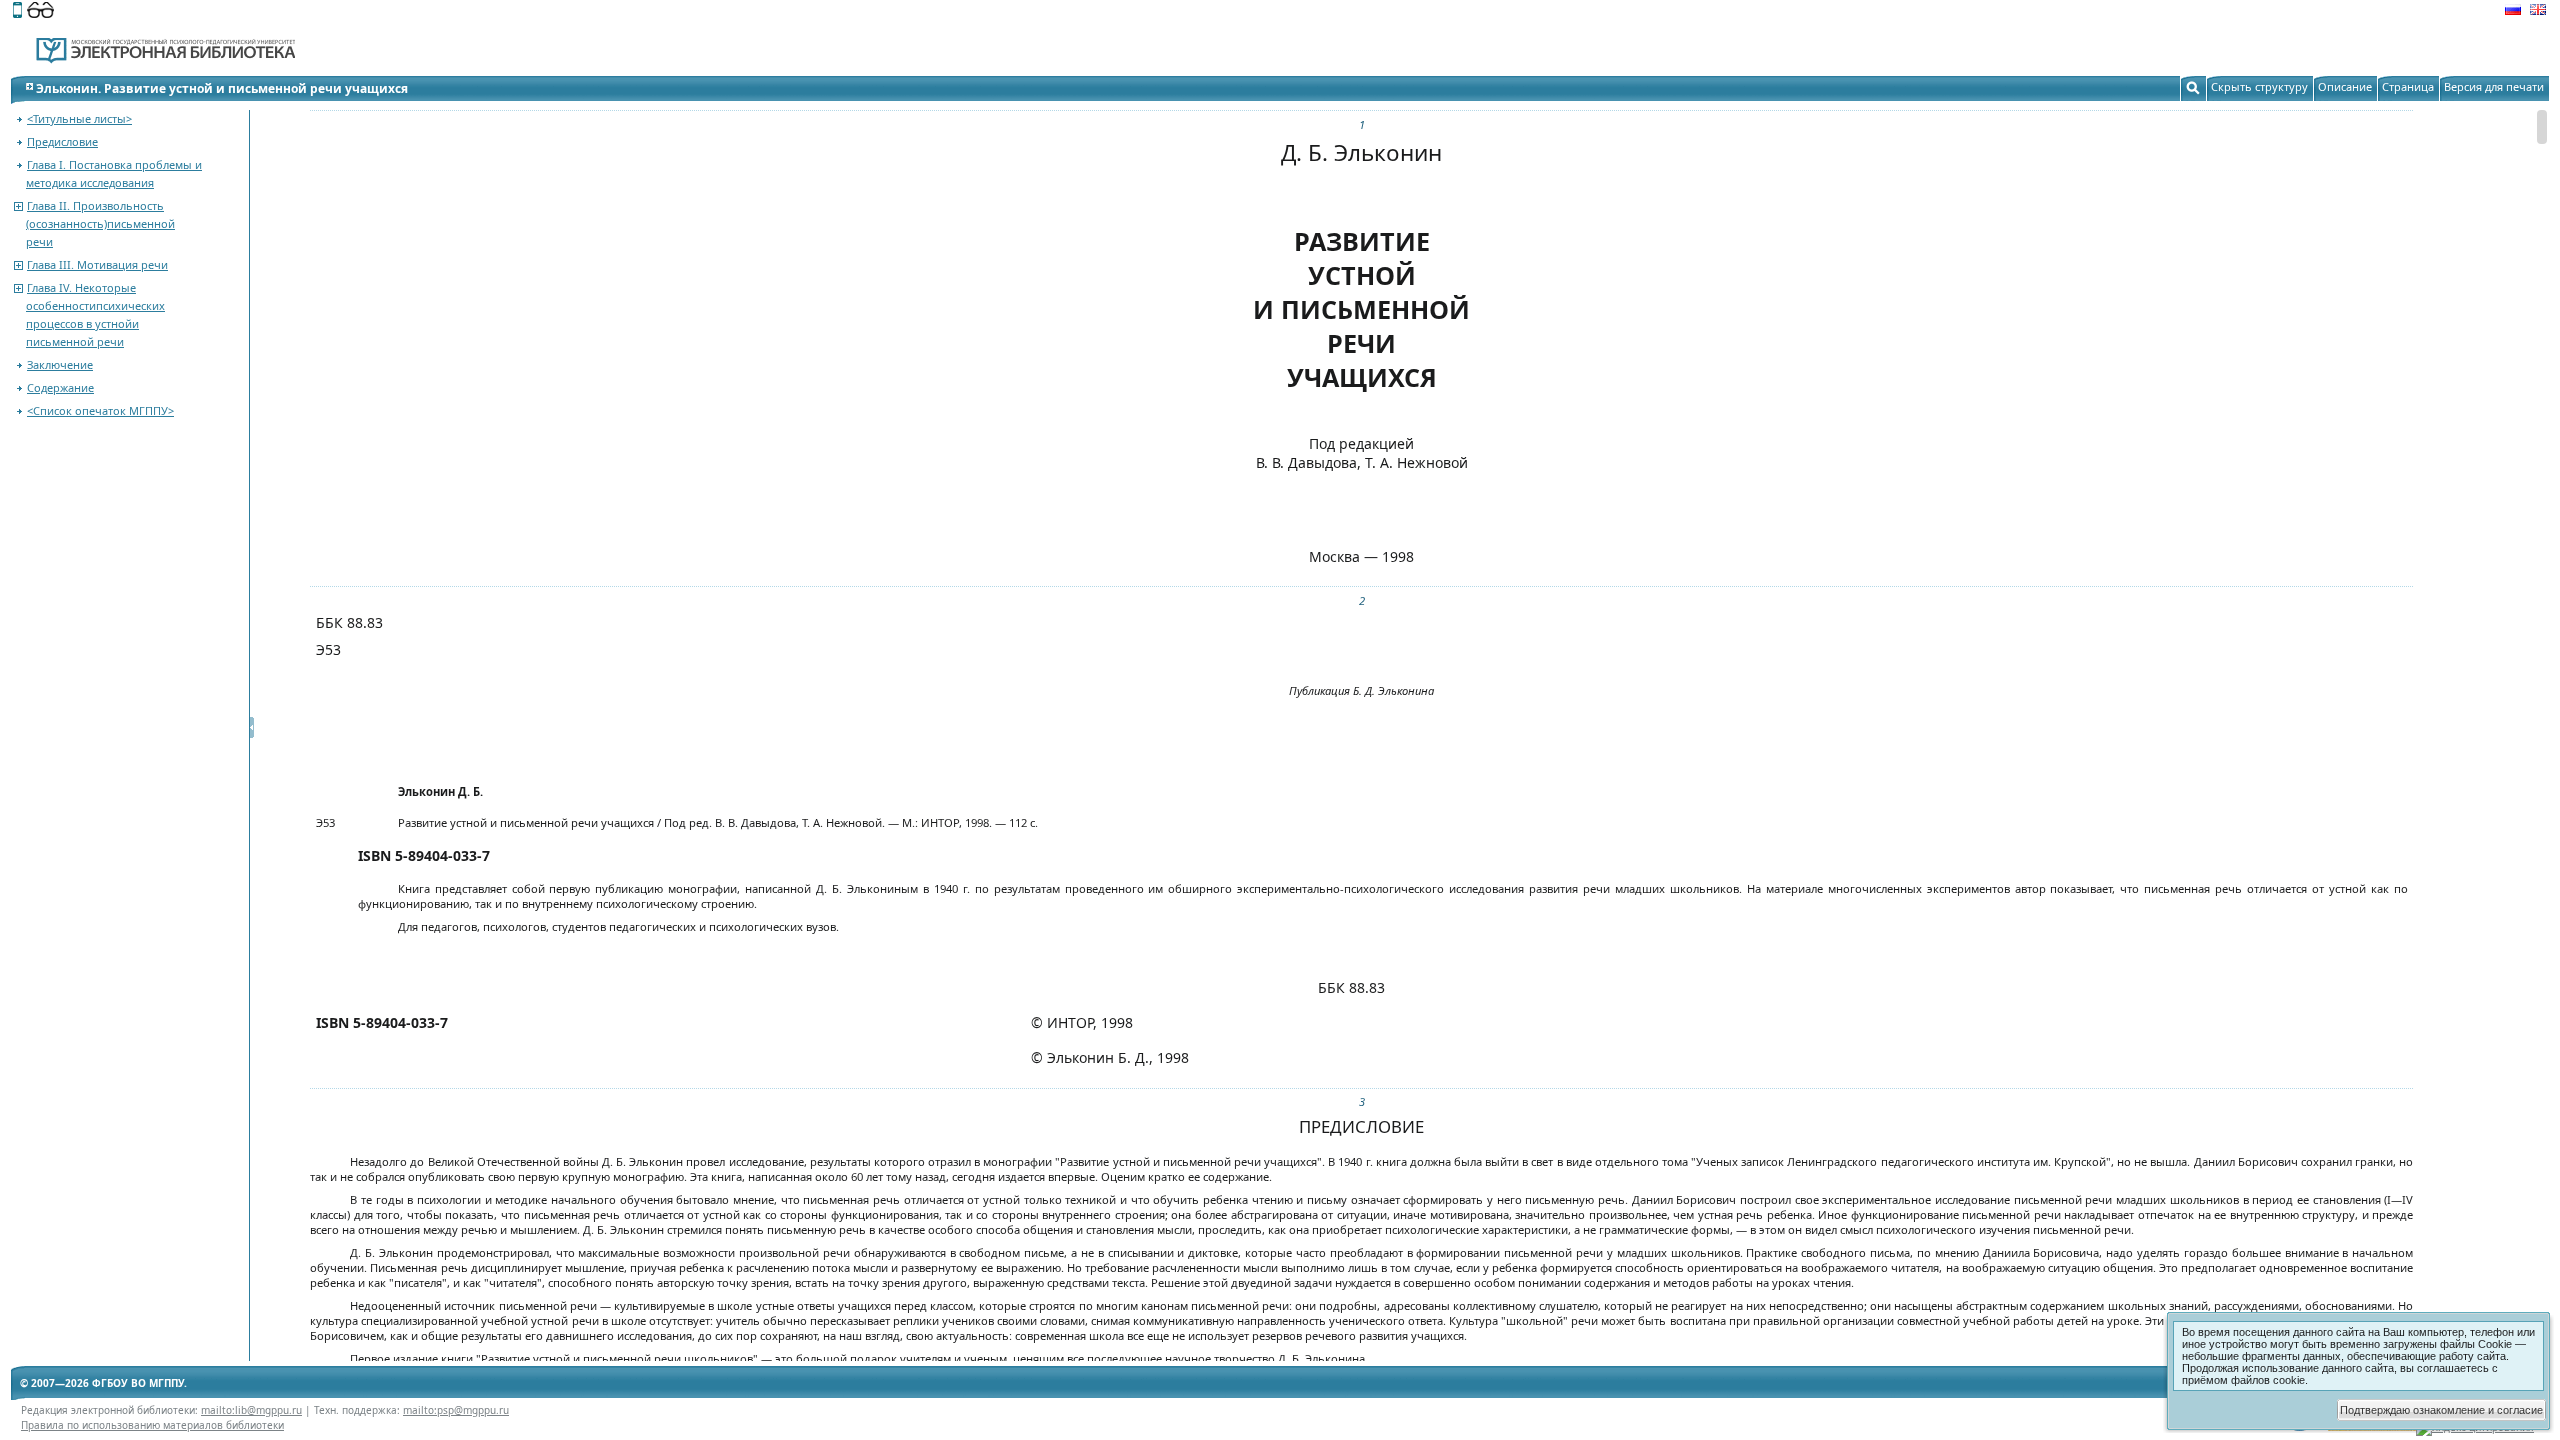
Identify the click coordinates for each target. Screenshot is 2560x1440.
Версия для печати (2494, 86)
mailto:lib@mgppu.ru (251, 1410)
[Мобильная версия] (17, 12)
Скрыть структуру (2259, 86)
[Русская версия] (2513, 12)
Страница (2408, 86)
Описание (2345, 86)
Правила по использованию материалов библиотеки (152, 1425)
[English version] (2538, 12)
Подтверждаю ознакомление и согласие (2441, 1410)
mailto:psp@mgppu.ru (456, 1410)
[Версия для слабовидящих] (40, 12)
